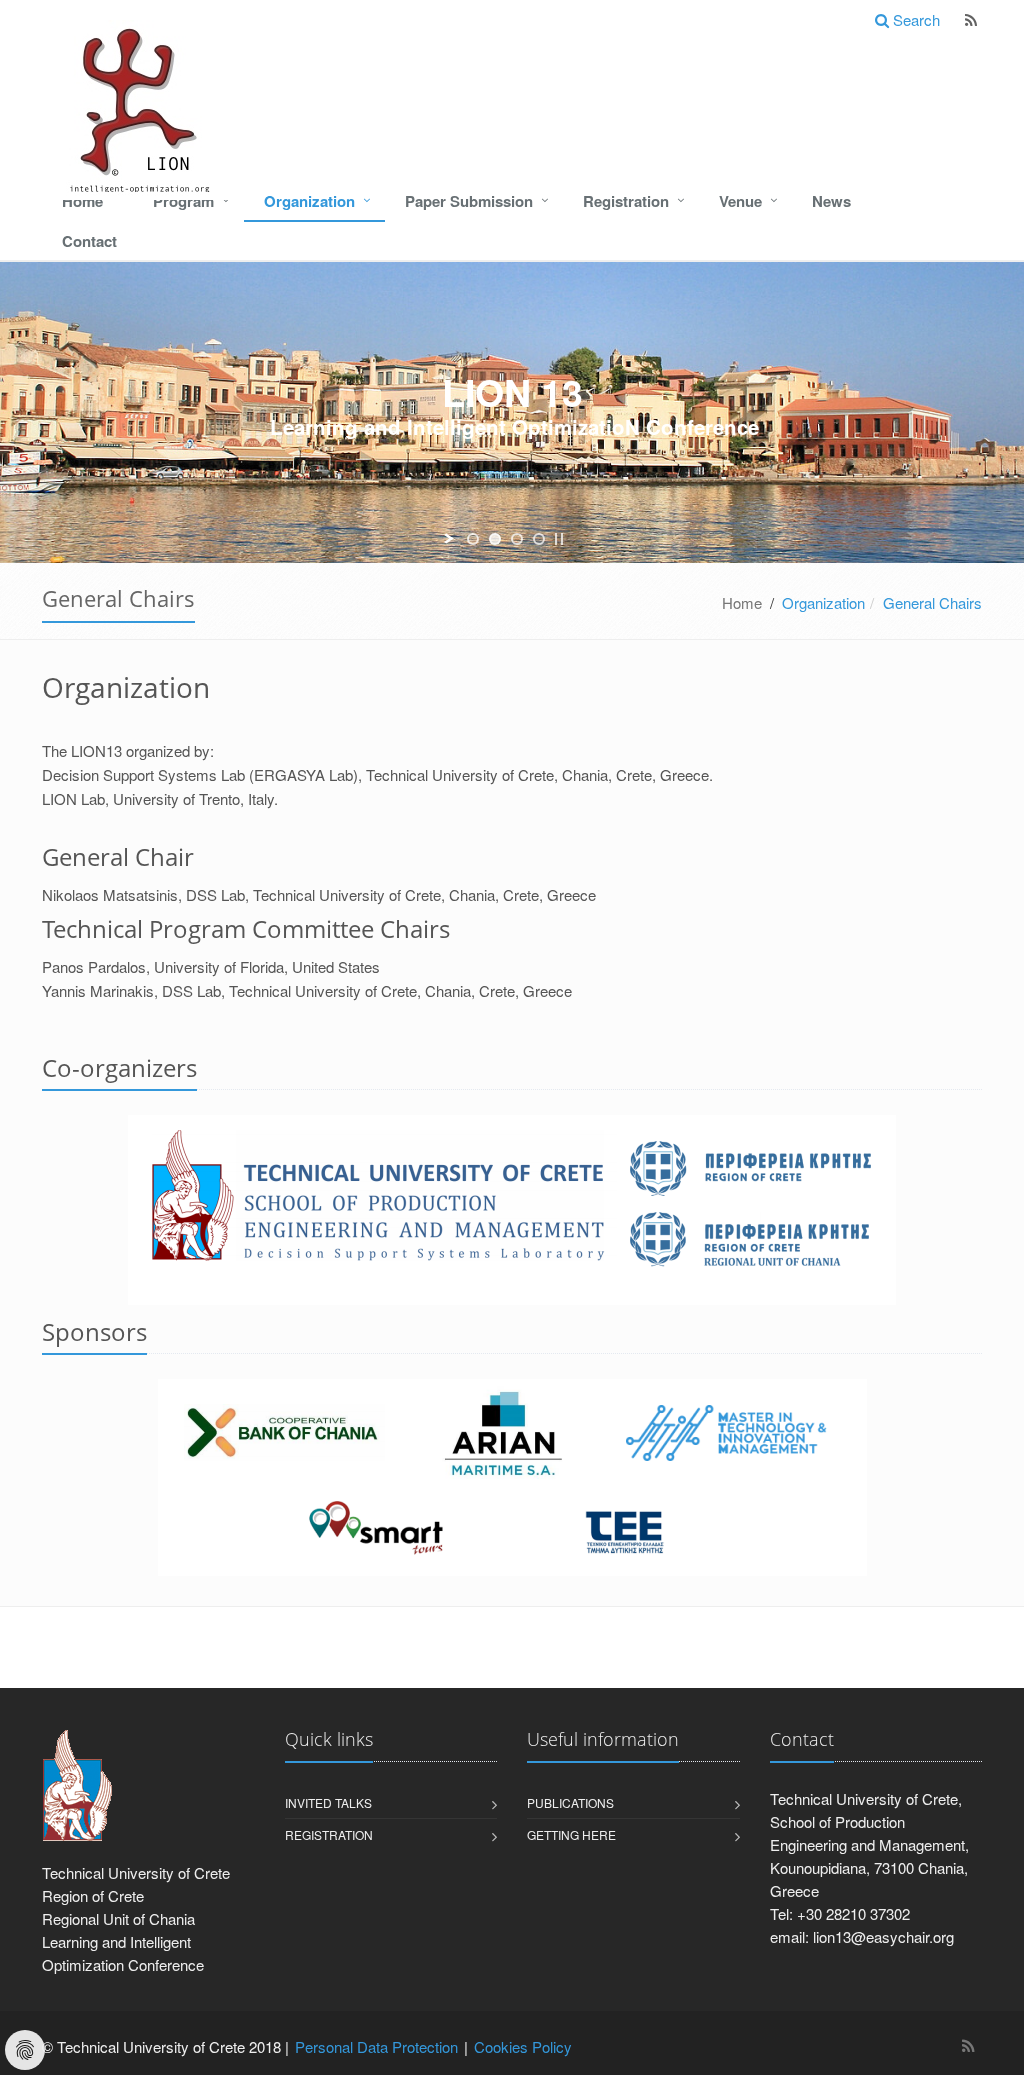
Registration (626, 201)
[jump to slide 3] (517, 539)
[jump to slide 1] (473, 539)
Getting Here (571, 1834)
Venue (740, 201)
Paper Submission (469, 201)
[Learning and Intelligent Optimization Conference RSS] (971, 20)
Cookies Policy (523, 2046)
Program (183, 201)
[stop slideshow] (559, 539)
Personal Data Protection (376, 2046)
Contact (89, 241)
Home (82, 201)
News (831, 201)
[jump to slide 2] (495, 539)
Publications (570, 1802)
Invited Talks (328, 1802)
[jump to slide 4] (539, 539)
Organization (309, 201)
